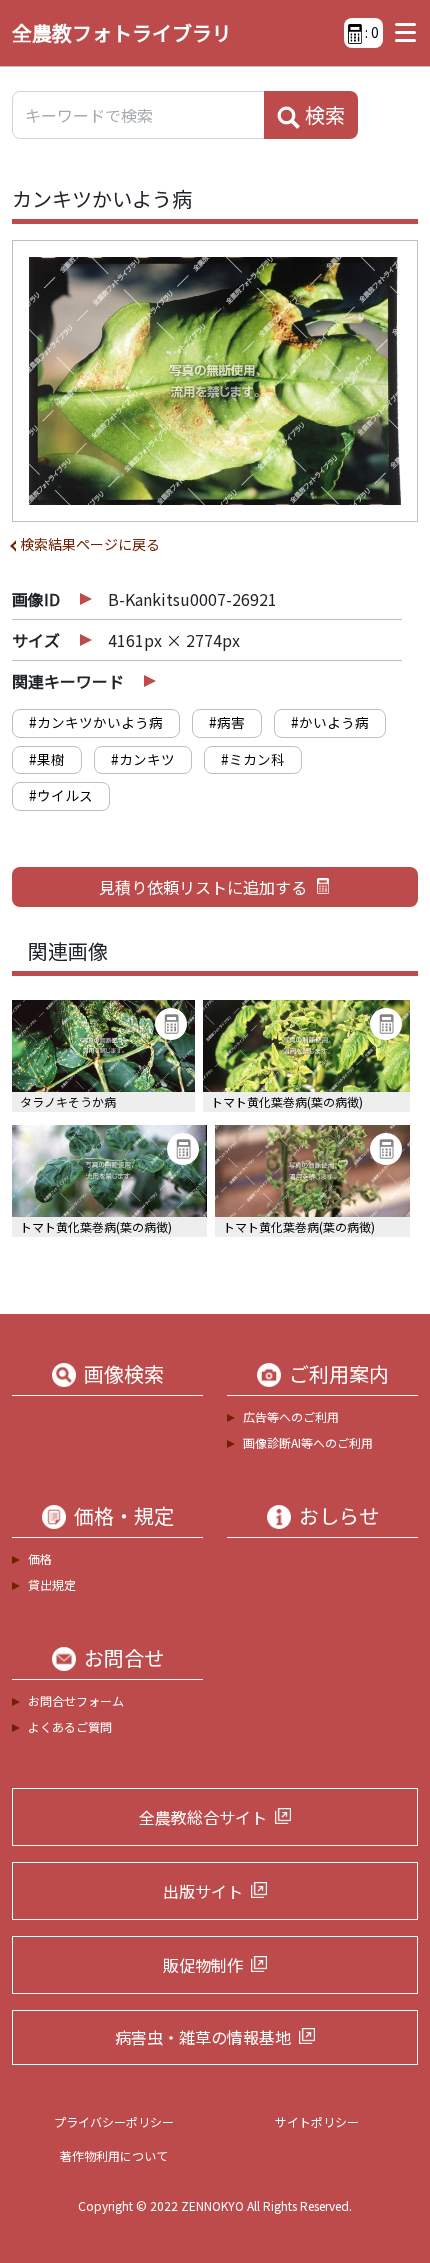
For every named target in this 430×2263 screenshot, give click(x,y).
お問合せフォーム (76, 1700)
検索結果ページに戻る (90, 544)
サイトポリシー (317, 2121)
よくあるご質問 (70, 1726)
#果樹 (47, 759)
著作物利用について (114, 2155)
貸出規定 (52, 1584)
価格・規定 (124, 1516)
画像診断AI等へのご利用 (308, 1442)
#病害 (227, 722)
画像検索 (124, 1374)
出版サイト (203, 1891)
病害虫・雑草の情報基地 (203, 2037)
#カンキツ (143, 759)
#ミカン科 (253, 759)
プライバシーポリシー (114, 2121)
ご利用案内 (339, 1374)
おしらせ (339, 1516)
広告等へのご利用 (291, 1416)
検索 (323, 114)
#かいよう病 (330, 722)
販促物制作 (203, 1965)
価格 (40, 1558)
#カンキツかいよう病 (96, 722)
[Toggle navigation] (400, 33)
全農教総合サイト (203, 1817)
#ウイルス (61, 795)
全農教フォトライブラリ (122, 32)
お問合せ (124, 1658)
